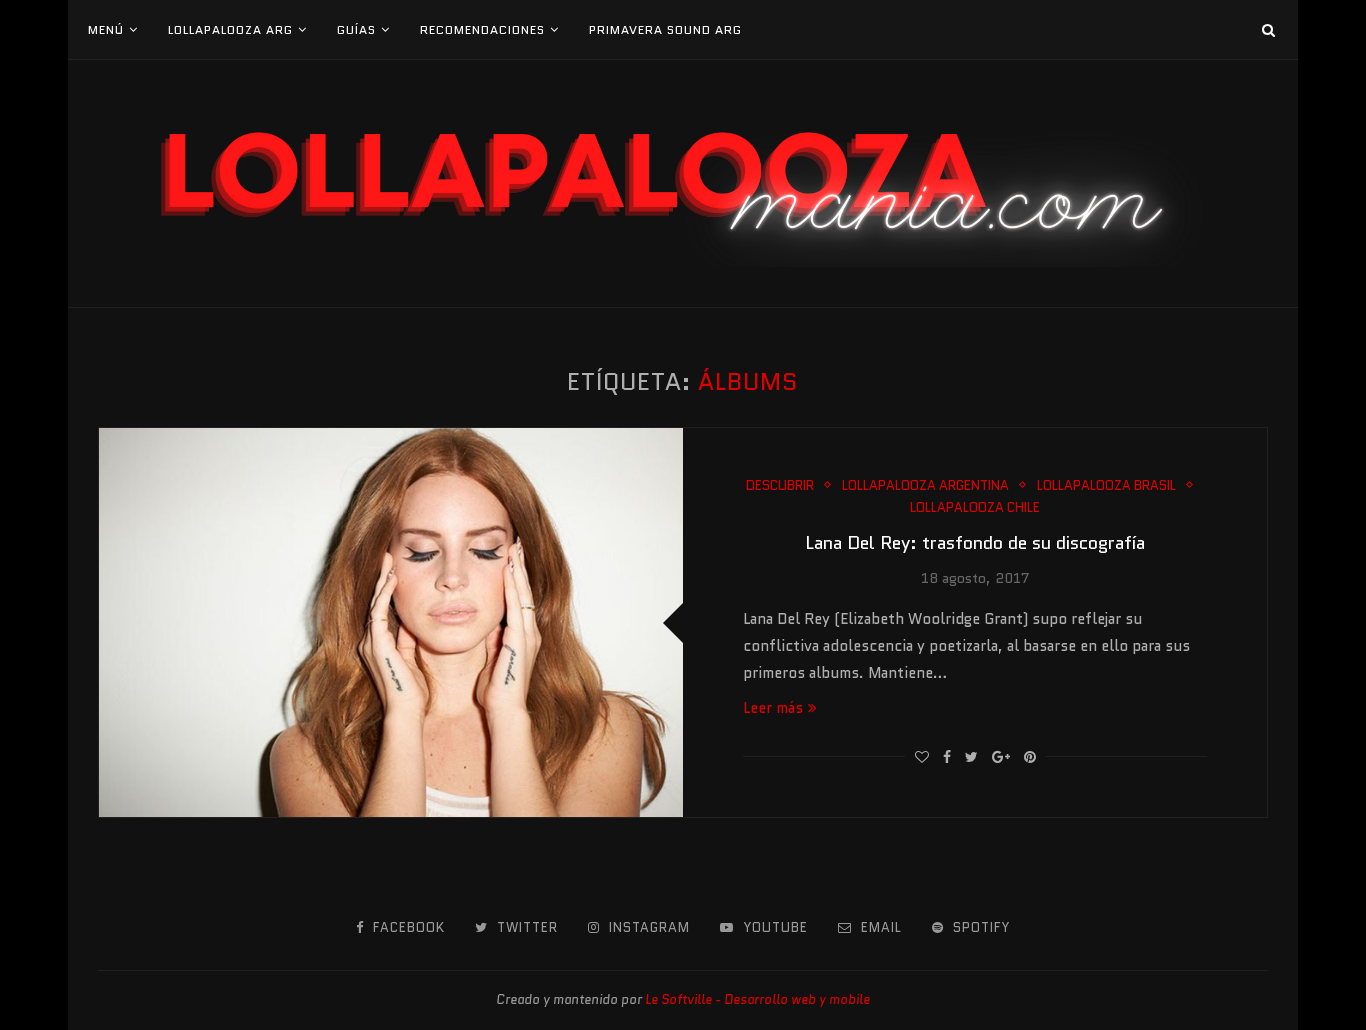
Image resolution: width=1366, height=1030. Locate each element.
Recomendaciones (482, 29)
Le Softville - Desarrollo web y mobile (757, 999)
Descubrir (780, 486)
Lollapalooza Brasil (1106, 486)
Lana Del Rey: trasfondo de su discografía (975, 543)
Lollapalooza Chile (975, 508)
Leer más (773, 708)
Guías (356, 29)
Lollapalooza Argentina (925, 486)
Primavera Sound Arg (665, 29)
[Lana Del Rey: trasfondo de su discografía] (391, 622)
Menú (106, 29)
